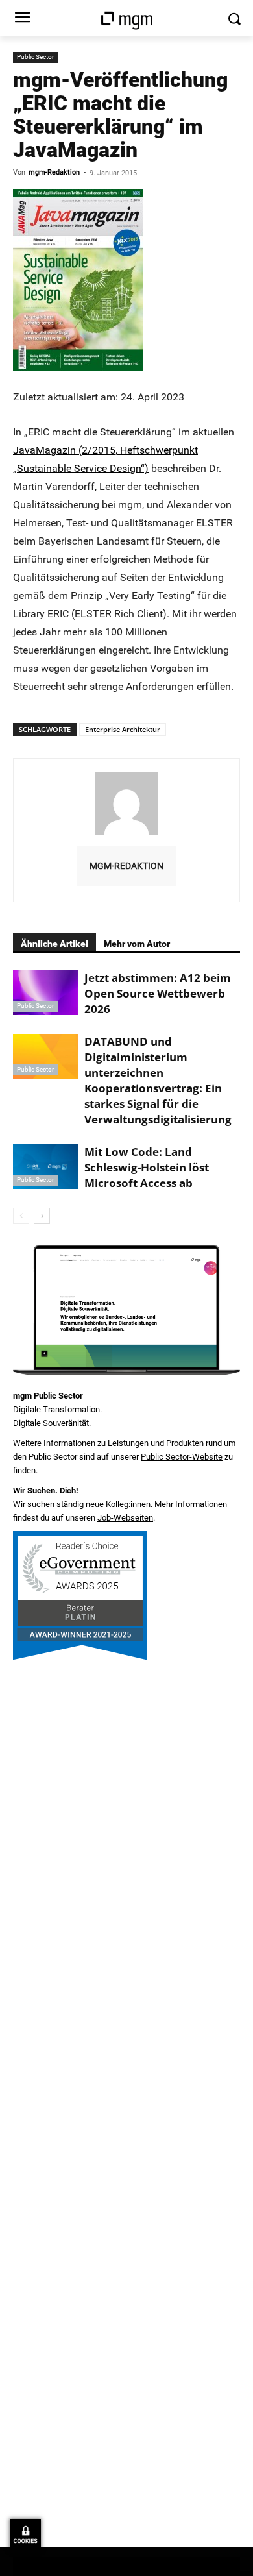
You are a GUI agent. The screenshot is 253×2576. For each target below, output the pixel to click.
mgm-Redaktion (54, 172)
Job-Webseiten (125, 1518)
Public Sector (35, 57)
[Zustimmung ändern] (25, 2534)
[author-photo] (126, 834)
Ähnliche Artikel (54, 944)
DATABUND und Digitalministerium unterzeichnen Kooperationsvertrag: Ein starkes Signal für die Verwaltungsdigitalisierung (158, 1080)
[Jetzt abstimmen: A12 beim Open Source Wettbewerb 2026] (45, 993)
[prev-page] (21, 1216)
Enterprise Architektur (123, 729)
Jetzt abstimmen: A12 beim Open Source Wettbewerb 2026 (158, 993)
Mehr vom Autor (137, 944)
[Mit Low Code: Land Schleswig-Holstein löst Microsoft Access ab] (45, 1167)
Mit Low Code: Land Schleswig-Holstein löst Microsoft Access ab (147, 1167)
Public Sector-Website (182, 1457)
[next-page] (42, 1216)
